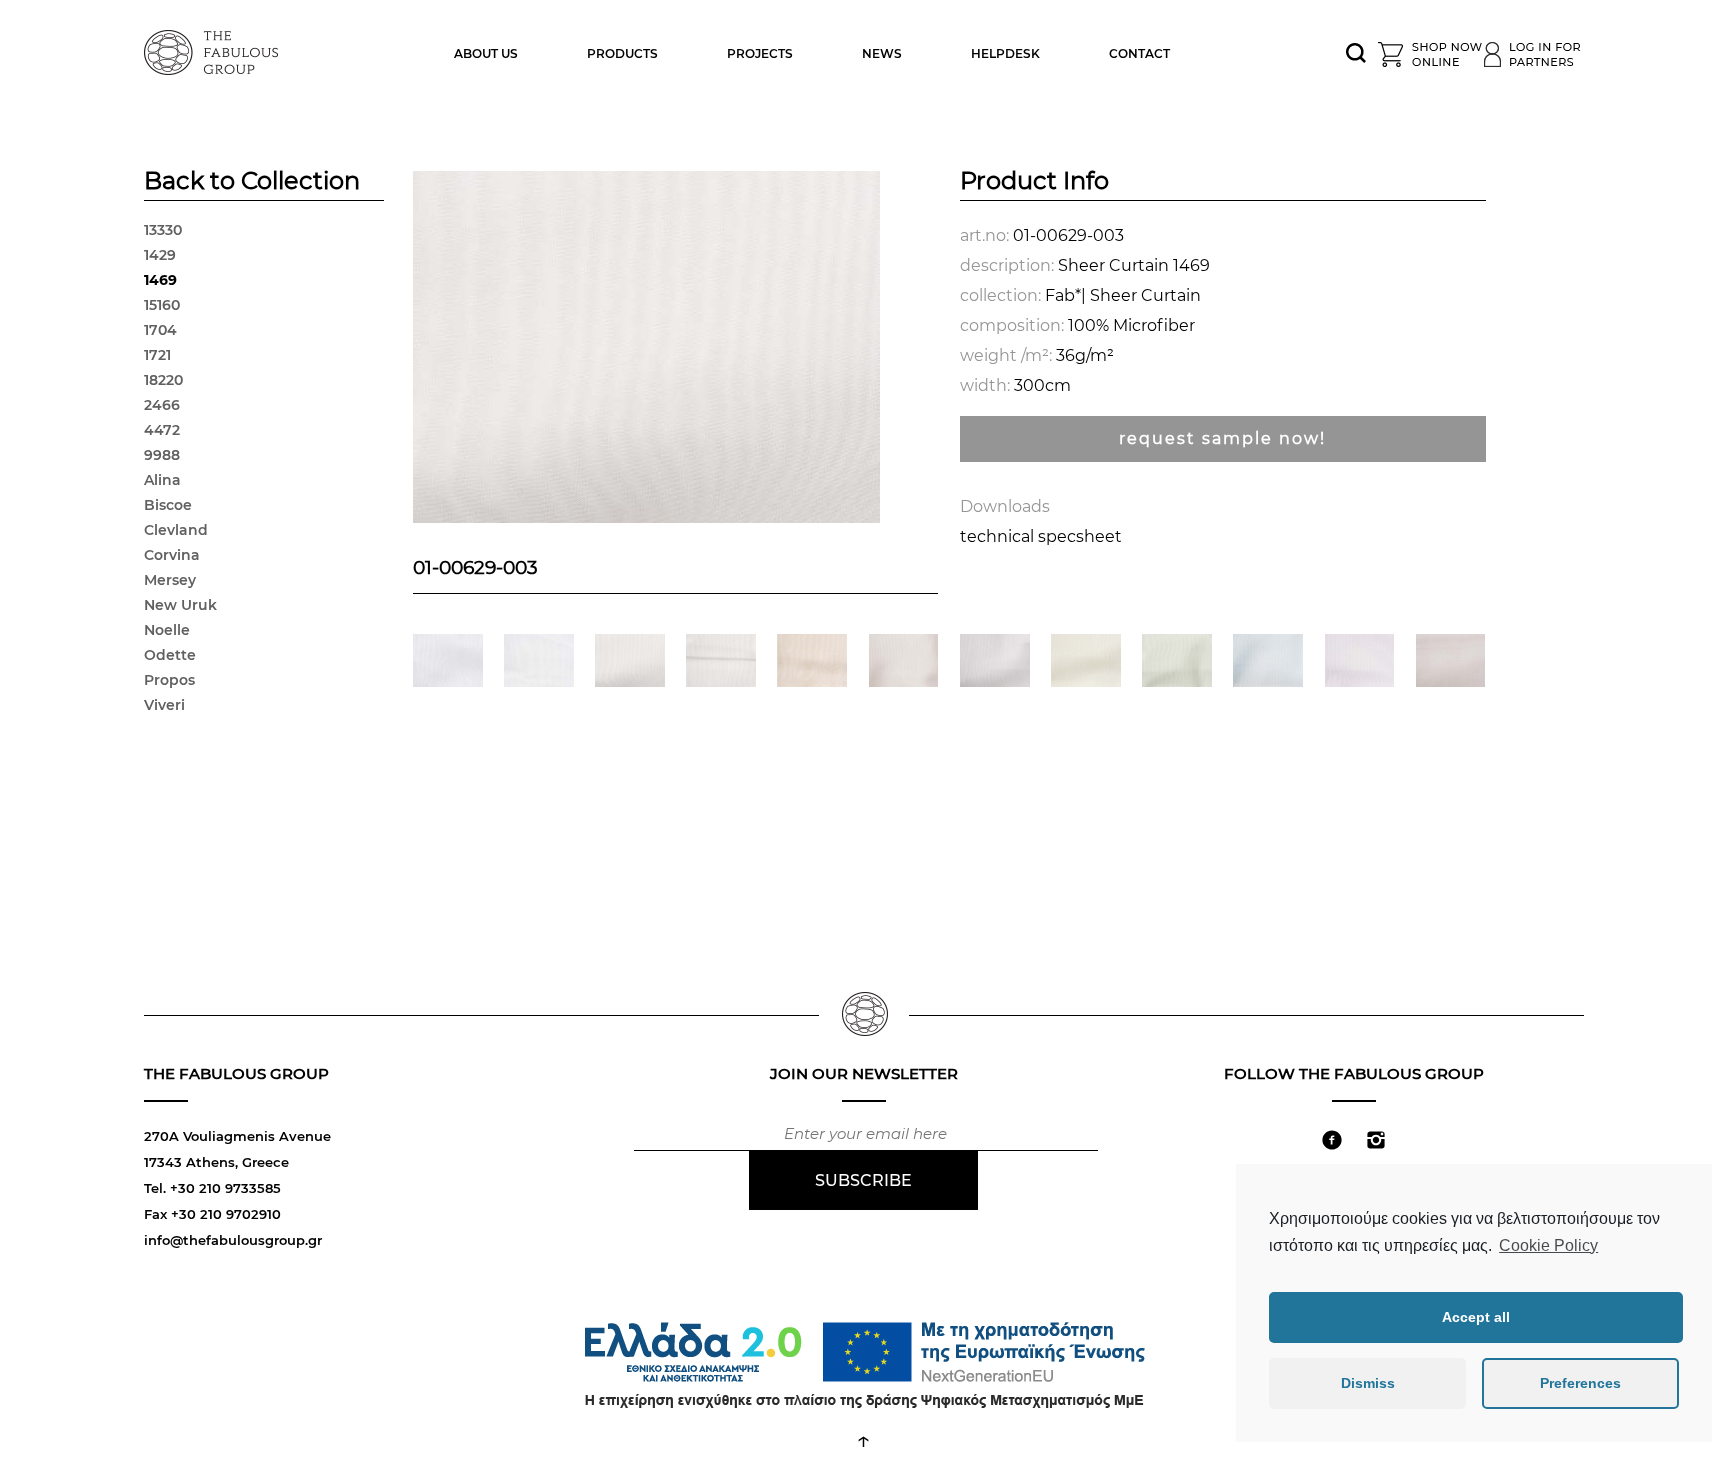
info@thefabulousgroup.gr (233, 1240)
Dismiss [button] (1368, 1383)
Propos (169, 680)
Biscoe (168, 505)
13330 (163, 230)
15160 (162, 305)
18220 (163, 380)
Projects (760, 53)
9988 (162, 455)
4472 (162, 430)
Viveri (164, 705)
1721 (157, 355)
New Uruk (180, 605)
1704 (160, 330)
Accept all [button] (1476, 1317)
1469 (160, 280)
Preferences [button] (1580, 1383)
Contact (1139, 53)
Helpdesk (1005, 53)
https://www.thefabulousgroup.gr (214, 50)
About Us (486, 53)
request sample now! (1222, 438)
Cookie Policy (1548, 1245)
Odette (170, 655)
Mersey (170, 580)
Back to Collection (252, 183)
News (882, 53)
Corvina (172, 555)
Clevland (176, 530)
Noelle (167, 630)
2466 (162, 405)
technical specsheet (1041, 536)
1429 (160, 255)
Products (622, 53)
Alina (162, 480)
